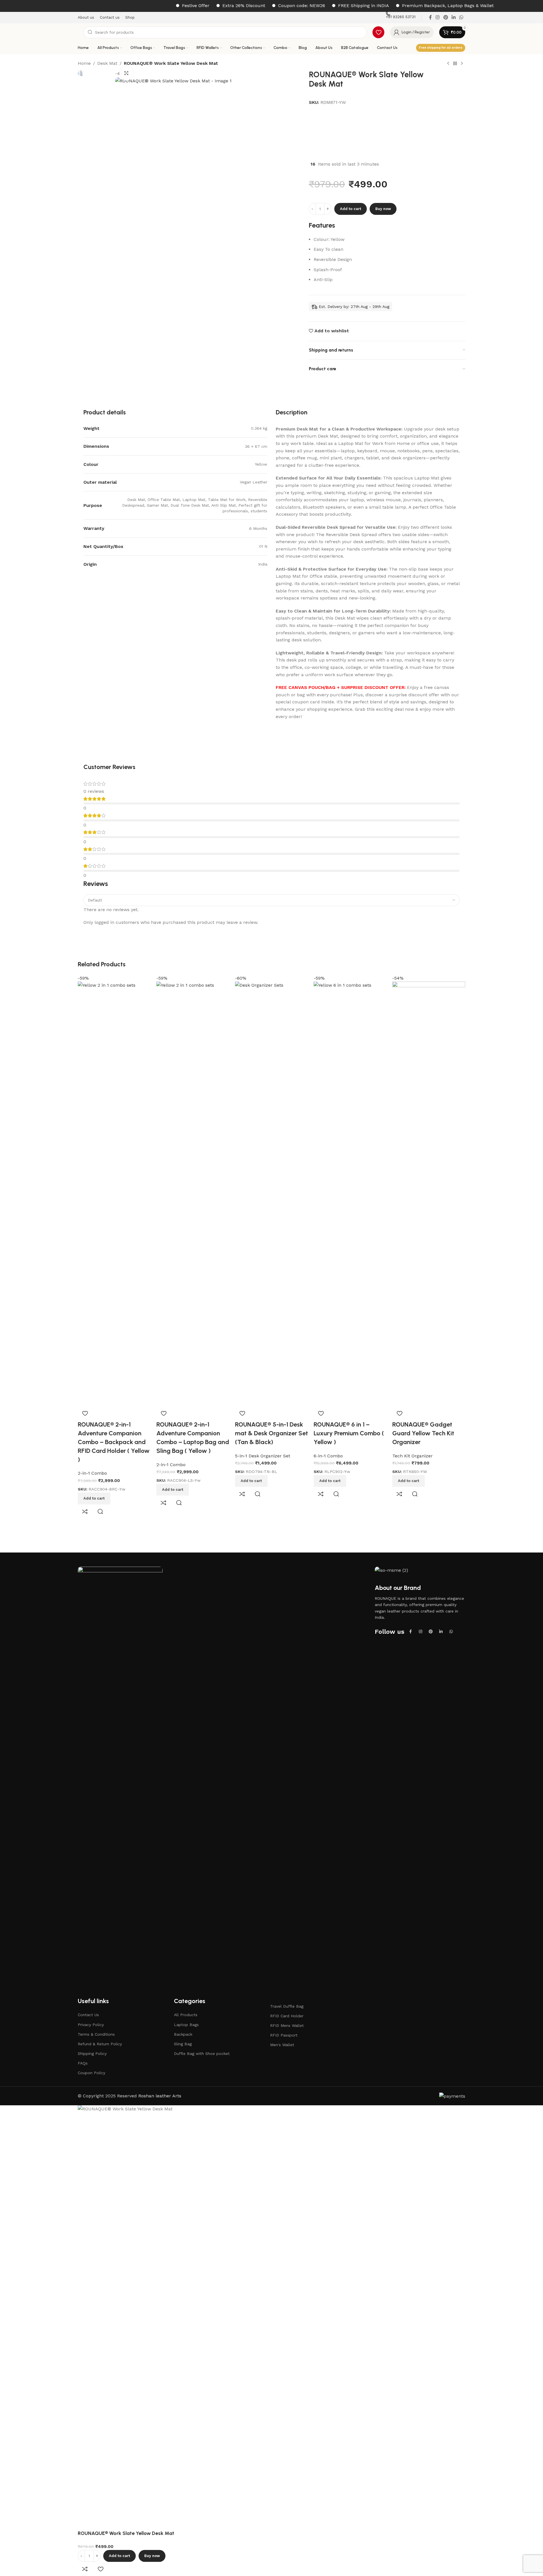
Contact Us (88, 2015)
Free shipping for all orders (441, 48)
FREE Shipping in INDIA (316, 6)
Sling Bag (183, 2044)
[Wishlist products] (378, 32)
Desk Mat (107, 63)
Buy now (383, 209)
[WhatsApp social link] (451, 1631)
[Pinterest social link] (431, 1631)
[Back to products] (455, 64)
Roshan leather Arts (160, 2096)
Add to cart (351, 209)
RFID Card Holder (287, 2016)
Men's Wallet (282, 2045)
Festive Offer (148, 6)
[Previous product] (448, 64)
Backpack (183, 2034)
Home (84, 63)
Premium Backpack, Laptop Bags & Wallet (400, 6)
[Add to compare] (85, 1511)
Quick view (100, 1511)
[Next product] (462, 64)
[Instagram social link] (421, 1631)
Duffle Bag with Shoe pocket (202, 2053)
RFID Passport (284, 2035)
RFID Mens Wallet (287, 2025)
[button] (94, 1498)
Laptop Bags (186, 2025)
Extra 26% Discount (196, 6)
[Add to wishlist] (85, 1413)
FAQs (83, 2063)
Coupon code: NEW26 (254, 6)
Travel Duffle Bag (287, 2006)
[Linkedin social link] (441, 1631)
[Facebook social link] (410, 1631)
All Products (186, 2015)
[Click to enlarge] (126, 73)
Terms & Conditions (96, 2034)
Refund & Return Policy (100, 2044)
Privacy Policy (91, 2025)
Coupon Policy (91, 2073)
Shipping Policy (92, 2053)
